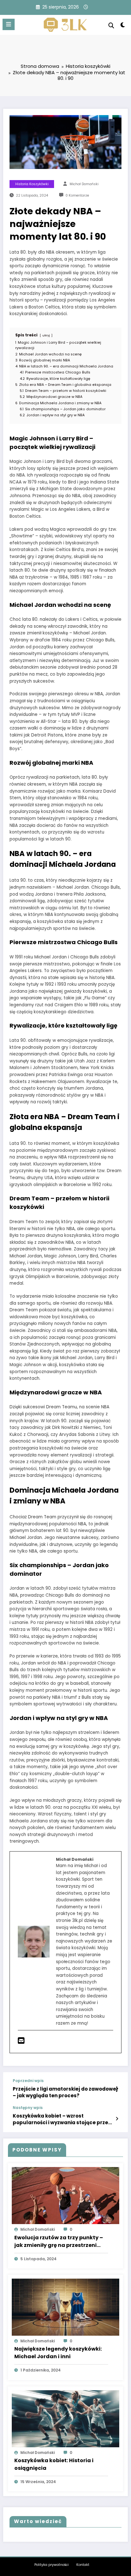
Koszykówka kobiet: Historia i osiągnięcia (54, 2464)
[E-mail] (21, 2042)
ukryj (46, 335)
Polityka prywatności (52, 2565)
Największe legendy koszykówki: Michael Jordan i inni (58, 2353)
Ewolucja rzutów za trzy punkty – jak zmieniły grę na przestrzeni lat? (59, 2242)
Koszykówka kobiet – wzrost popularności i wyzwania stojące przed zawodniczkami (62, 2119)
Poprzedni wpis (28, 2081)
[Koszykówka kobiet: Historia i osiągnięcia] (65, 2418)
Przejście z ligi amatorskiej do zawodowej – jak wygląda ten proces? (65, 2092)
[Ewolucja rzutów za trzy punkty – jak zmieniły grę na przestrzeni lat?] (65, 2195)
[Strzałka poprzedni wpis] (117, 2089)
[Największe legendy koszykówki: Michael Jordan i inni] (65, 2307)
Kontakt (83, 2565)
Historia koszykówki (32, 184)
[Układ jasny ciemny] (123, 26)
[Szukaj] (111, 26)
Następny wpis (28, 2108)
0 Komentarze (77, 195)
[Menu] (9, 24)
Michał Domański (84, 184)
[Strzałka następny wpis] (117, 2119)
